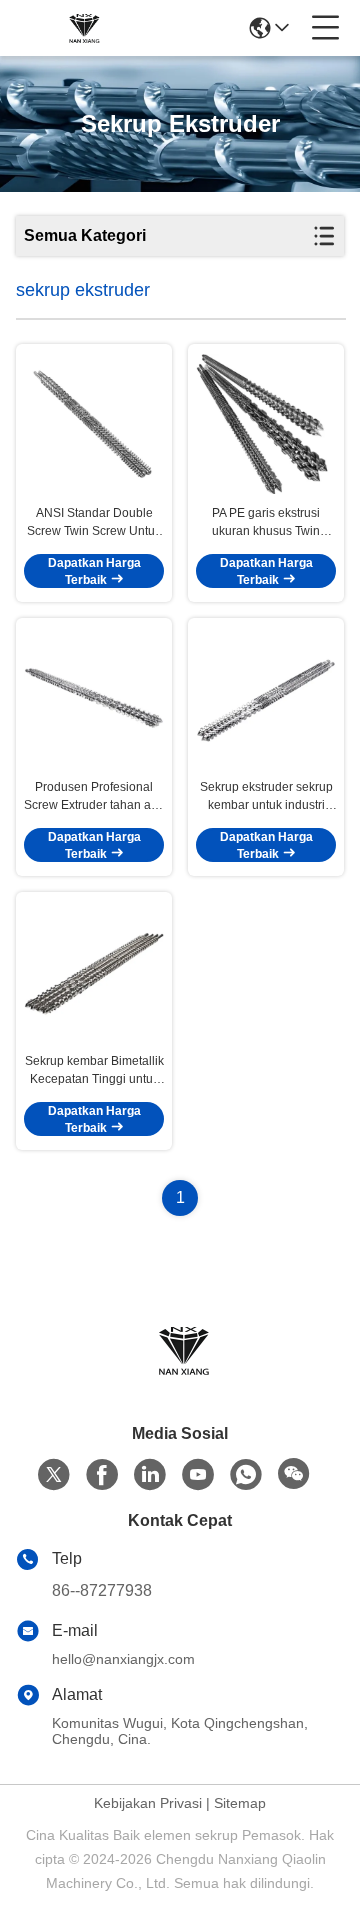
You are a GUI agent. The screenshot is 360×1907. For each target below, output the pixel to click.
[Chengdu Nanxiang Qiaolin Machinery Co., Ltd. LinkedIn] (150, 1475)
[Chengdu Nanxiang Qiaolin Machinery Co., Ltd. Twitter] (54, 1475)
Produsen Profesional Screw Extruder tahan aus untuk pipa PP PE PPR (94, 797)
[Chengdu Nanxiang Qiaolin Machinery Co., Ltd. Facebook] (102, 1475)
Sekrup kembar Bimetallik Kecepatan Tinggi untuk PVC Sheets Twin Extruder (94, 1071)
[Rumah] (180, 1374)
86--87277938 (102, 1590)
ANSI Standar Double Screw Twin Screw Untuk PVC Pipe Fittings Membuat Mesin (94, 523)
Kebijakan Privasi (148, 1803)
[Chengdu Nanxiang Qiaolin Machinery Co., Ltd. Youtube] (198, 1475)
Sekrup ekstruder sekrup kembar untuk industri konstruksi (266, 797)
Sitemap (240, 1803)
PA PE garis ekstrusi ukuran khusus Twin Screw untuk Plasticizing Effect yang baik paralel (266, 523)
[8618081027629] (246, 1475)
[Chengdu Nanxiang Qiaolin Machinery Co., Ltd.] (82, 28)
